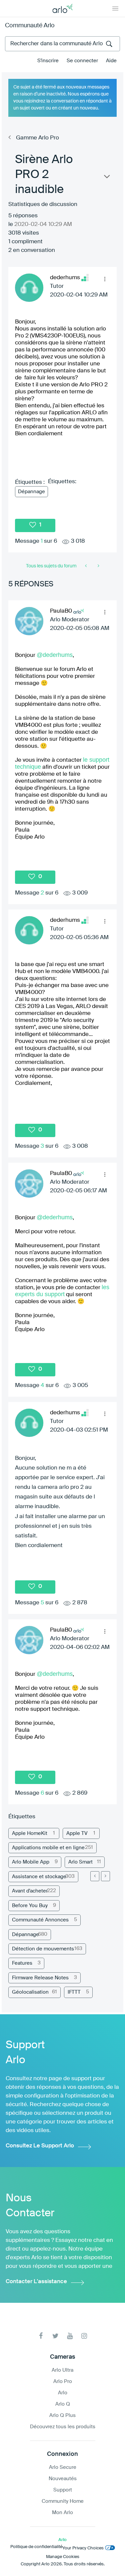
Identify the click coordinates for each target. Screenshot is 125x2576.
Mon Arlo (62, 2513)
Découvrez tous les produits (63, 2427)
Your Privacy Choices (83, 2548)
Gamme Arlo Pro (37, 138)
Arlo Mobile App (31, 1862)
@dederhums (55, 655)
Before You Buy (30, 1906)
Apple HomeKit (30, 1833)
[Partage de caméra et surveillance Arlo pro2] (98, 566)
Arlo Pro (63, 2381)
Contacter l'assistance (36, 2282)
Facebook (41, 2336)
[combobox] (62, 44)
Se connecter (82, 61)
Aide (111, 61)
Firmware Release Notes (40, 1978)
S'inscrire (48, 61)
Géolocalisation (30, 1992)
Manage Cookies (63, 2557)
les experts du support (62, 1291)
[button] (105, 279)
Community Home (63, 2501)
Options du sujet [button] (106, 178)
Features (22, 1963)
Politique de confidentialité (36, 2547)
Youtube (70, 2336)
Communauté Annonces (40, 1920)
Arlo (63, 2393)
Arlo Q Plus (62, 2415)
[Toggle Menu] (115, 8)
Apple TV (77, 1833)
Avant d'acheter (30, 1891)
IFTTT (74, 1992)
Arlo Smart (80, 1862)
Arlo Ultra (62, 2370)
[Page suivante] (105, 1876)
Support (63, 2490)
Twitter (55, 2336)
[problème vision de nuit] (86, 566)
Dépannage (31, 492)
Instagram (84, 2336)
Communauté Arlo (30, 26)
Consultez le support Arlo (40, 2146)
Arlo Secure (63, 2467)
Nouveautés (63, 2479)
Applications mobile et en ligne (48, 1848)
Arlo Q (63, 2404)
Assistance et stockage (39, 1877)
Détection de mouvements (43, 1949)
